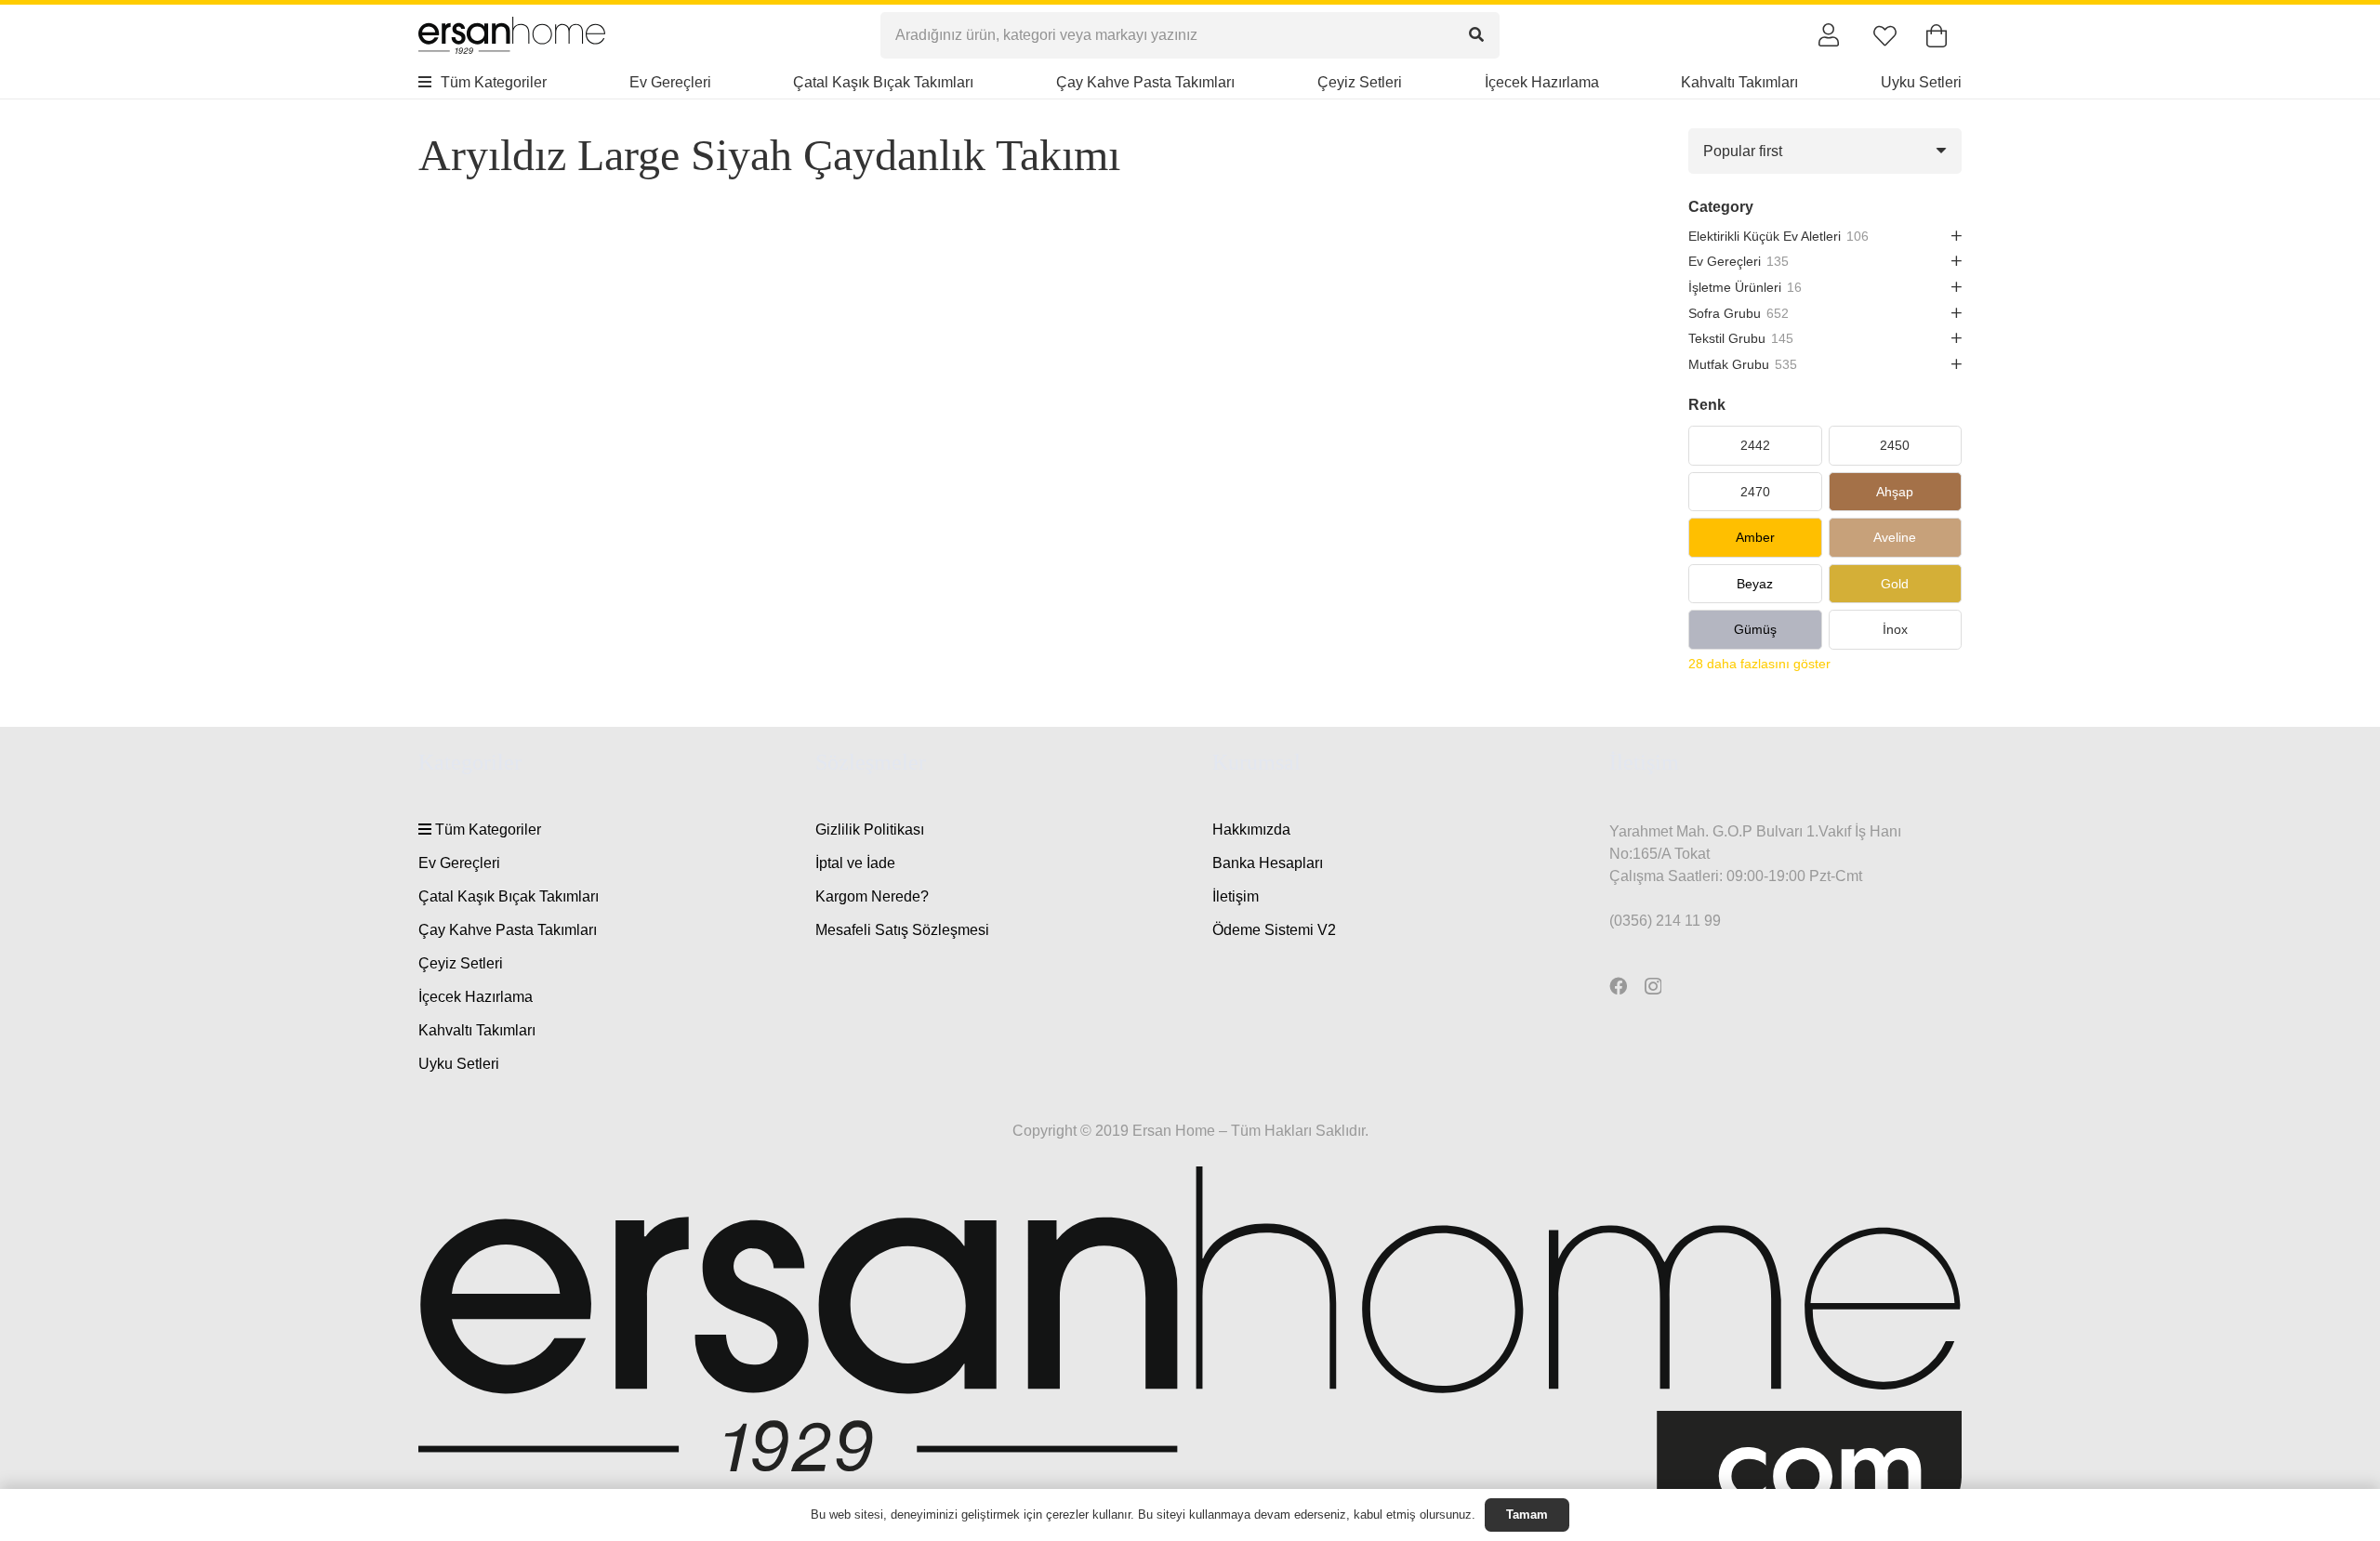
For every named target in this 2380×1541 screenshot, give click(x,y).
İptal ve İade (855, 863)
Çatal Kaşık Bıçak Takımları (509, 896)
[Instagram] (1653, 987)
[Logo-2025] (512, 35)
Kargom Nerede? (872, 896)
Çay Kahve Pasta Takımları (508, 930)
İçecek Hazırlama (476, 997)
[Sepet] (1936, 36)
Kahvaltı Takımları (477, 1030)
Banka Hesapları (1268, 863)
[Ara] (1477, 35)
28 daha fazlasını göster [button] (1759, 664)
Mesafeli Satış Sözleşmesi (902, 930)
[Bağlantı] (1829, 34)
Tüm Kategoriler (486, 830)
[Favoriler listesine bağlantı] (1885, 36)
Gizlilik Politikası (870, 830)
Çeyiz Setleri (461, 963)
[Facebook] (1618, 986)
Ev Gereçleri (459, 863)
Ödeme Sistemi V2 (1274, 930)
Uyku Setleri (459, 1064)
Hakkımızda (1251, 830)
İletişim (1236, 896)
